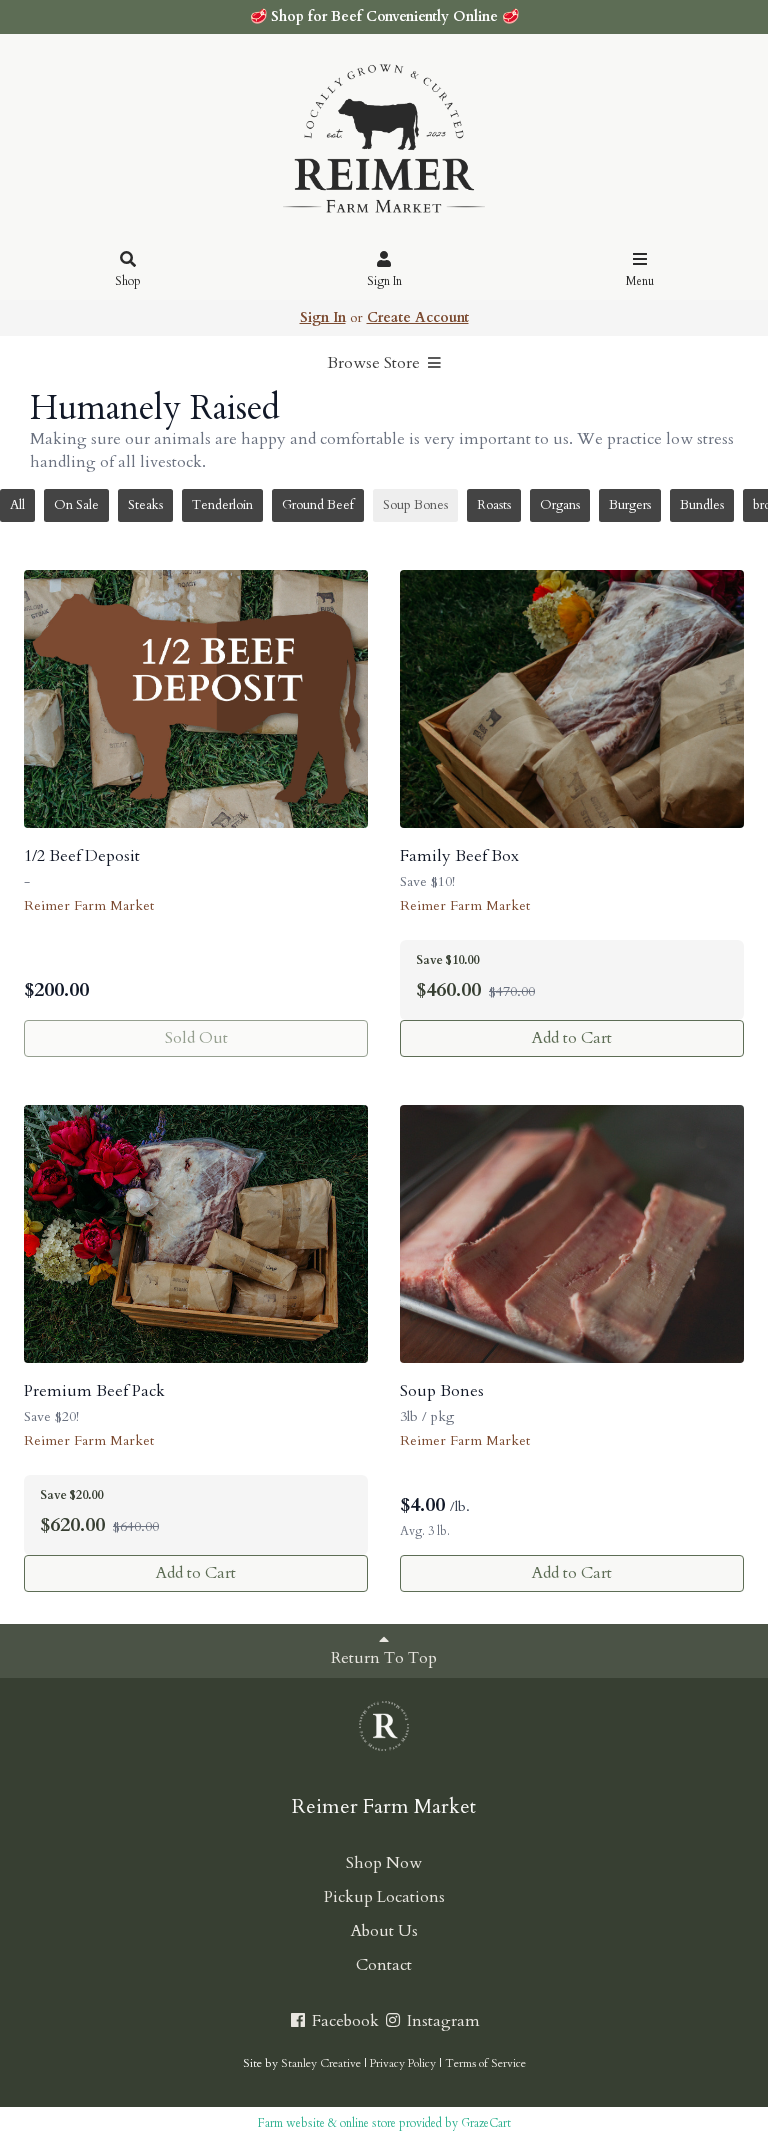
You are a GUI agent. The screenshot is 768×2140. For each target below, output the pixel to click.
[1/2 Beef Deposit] (196, 699)
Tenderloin (222, 505)
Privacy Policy (403, 2063)
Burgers (630, 505)
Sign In (384, 281)
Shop (128, 281)
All (17, 505)
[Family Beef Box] (572, 699)
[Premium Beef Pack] (196, 1234)
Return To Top (384, 1658)
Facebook (343, 2021)
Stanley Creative (321, 2063)
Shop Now (384, 1863)
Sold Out (196, 1038)
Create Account (418, 317)
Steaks (145, 505)
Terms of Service (485, 2063)
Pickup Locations (384, 1897)
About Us (384, 1931)
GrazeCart (486, 2123)
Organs (560, 505)
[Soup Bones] (572, 1234)
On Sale (76, 505)
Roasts (494, 505)
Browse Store (375, 363)
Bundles (702, 505)
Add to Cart (572, 1038)
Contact (384, 1965)
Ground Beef (318, 505)
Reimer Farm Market (89, 905)
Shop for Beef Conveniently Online (384, 16)
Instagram (441, 2021)
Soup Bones (415, 505)
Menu (640, 281)
